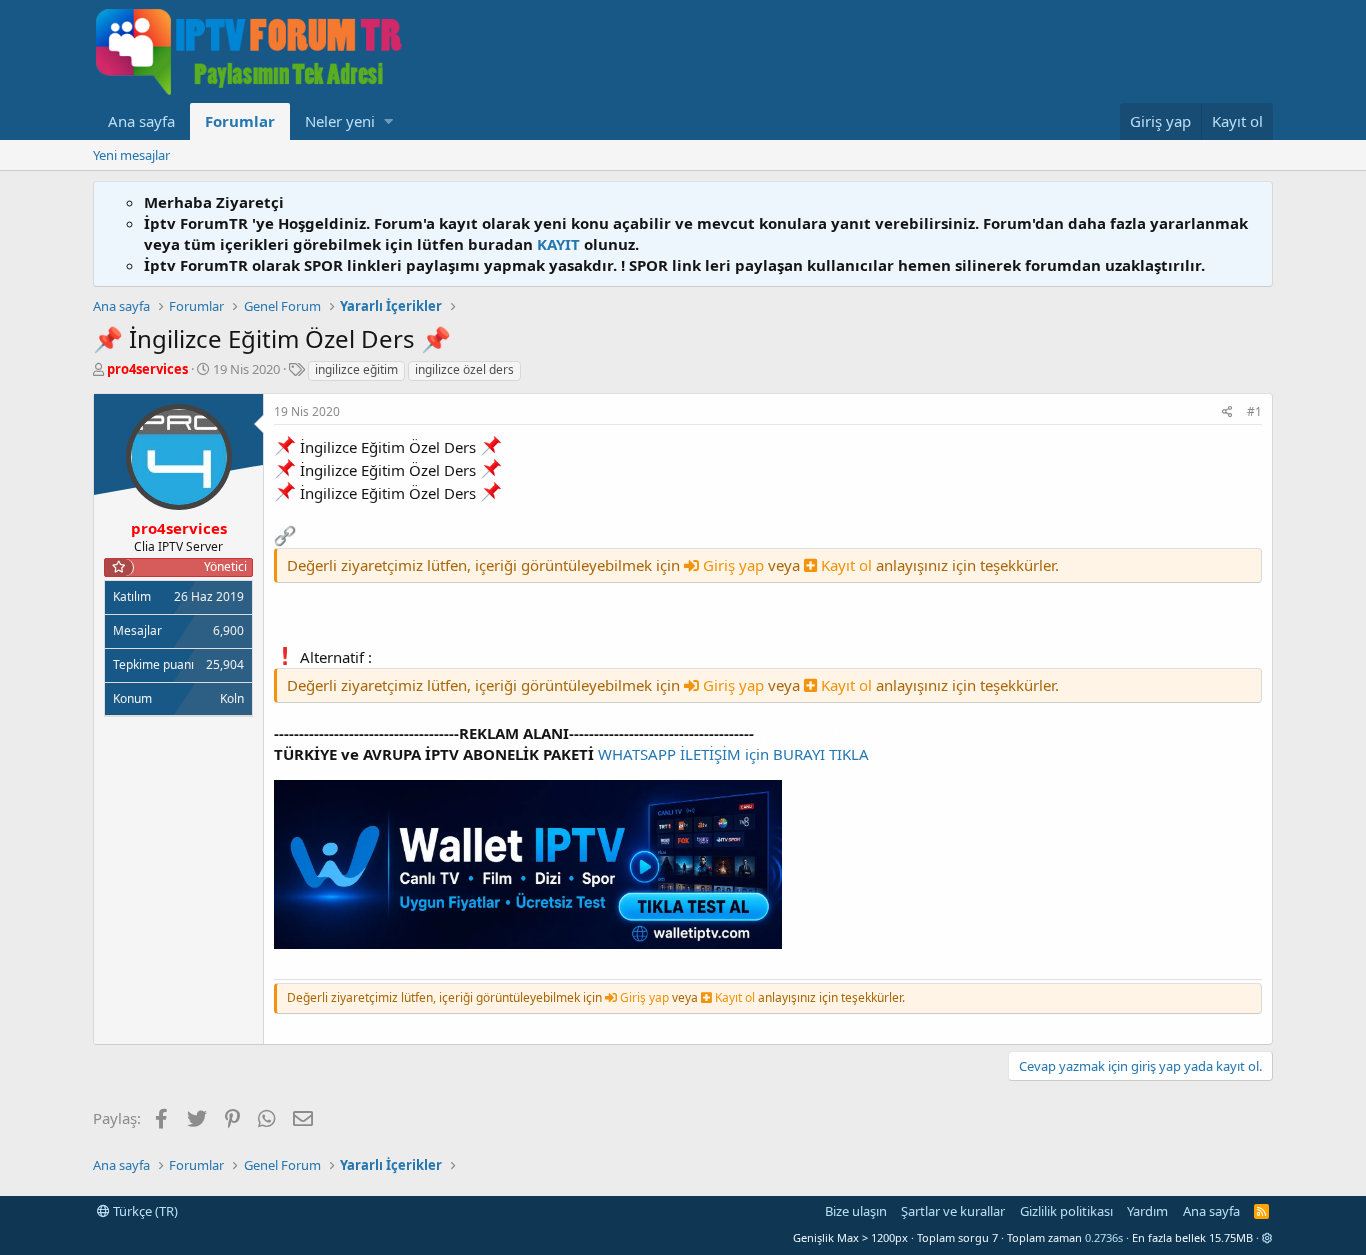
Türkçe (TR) (144, 1211)
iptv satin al (797, 733)
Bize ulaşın (856, 1211)
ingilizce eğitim (356, 369)
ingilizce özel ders (464, 369)
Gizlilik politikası (1066, 1211)
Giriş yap (733, 565)
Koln (232, 698)
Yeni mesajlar (131, 155)
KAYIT (558, 244)
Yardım (1147, 1211)
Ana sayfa (141, 121)
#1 (1254, 411)
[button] (388, 121)
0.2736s (1104, 1237)
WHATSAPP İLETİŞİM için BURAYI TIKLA (733, 754)
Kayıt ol (846, 565)
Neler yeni (340, 121)
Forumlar (240, 121)
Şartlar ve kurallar (953, 1211)
